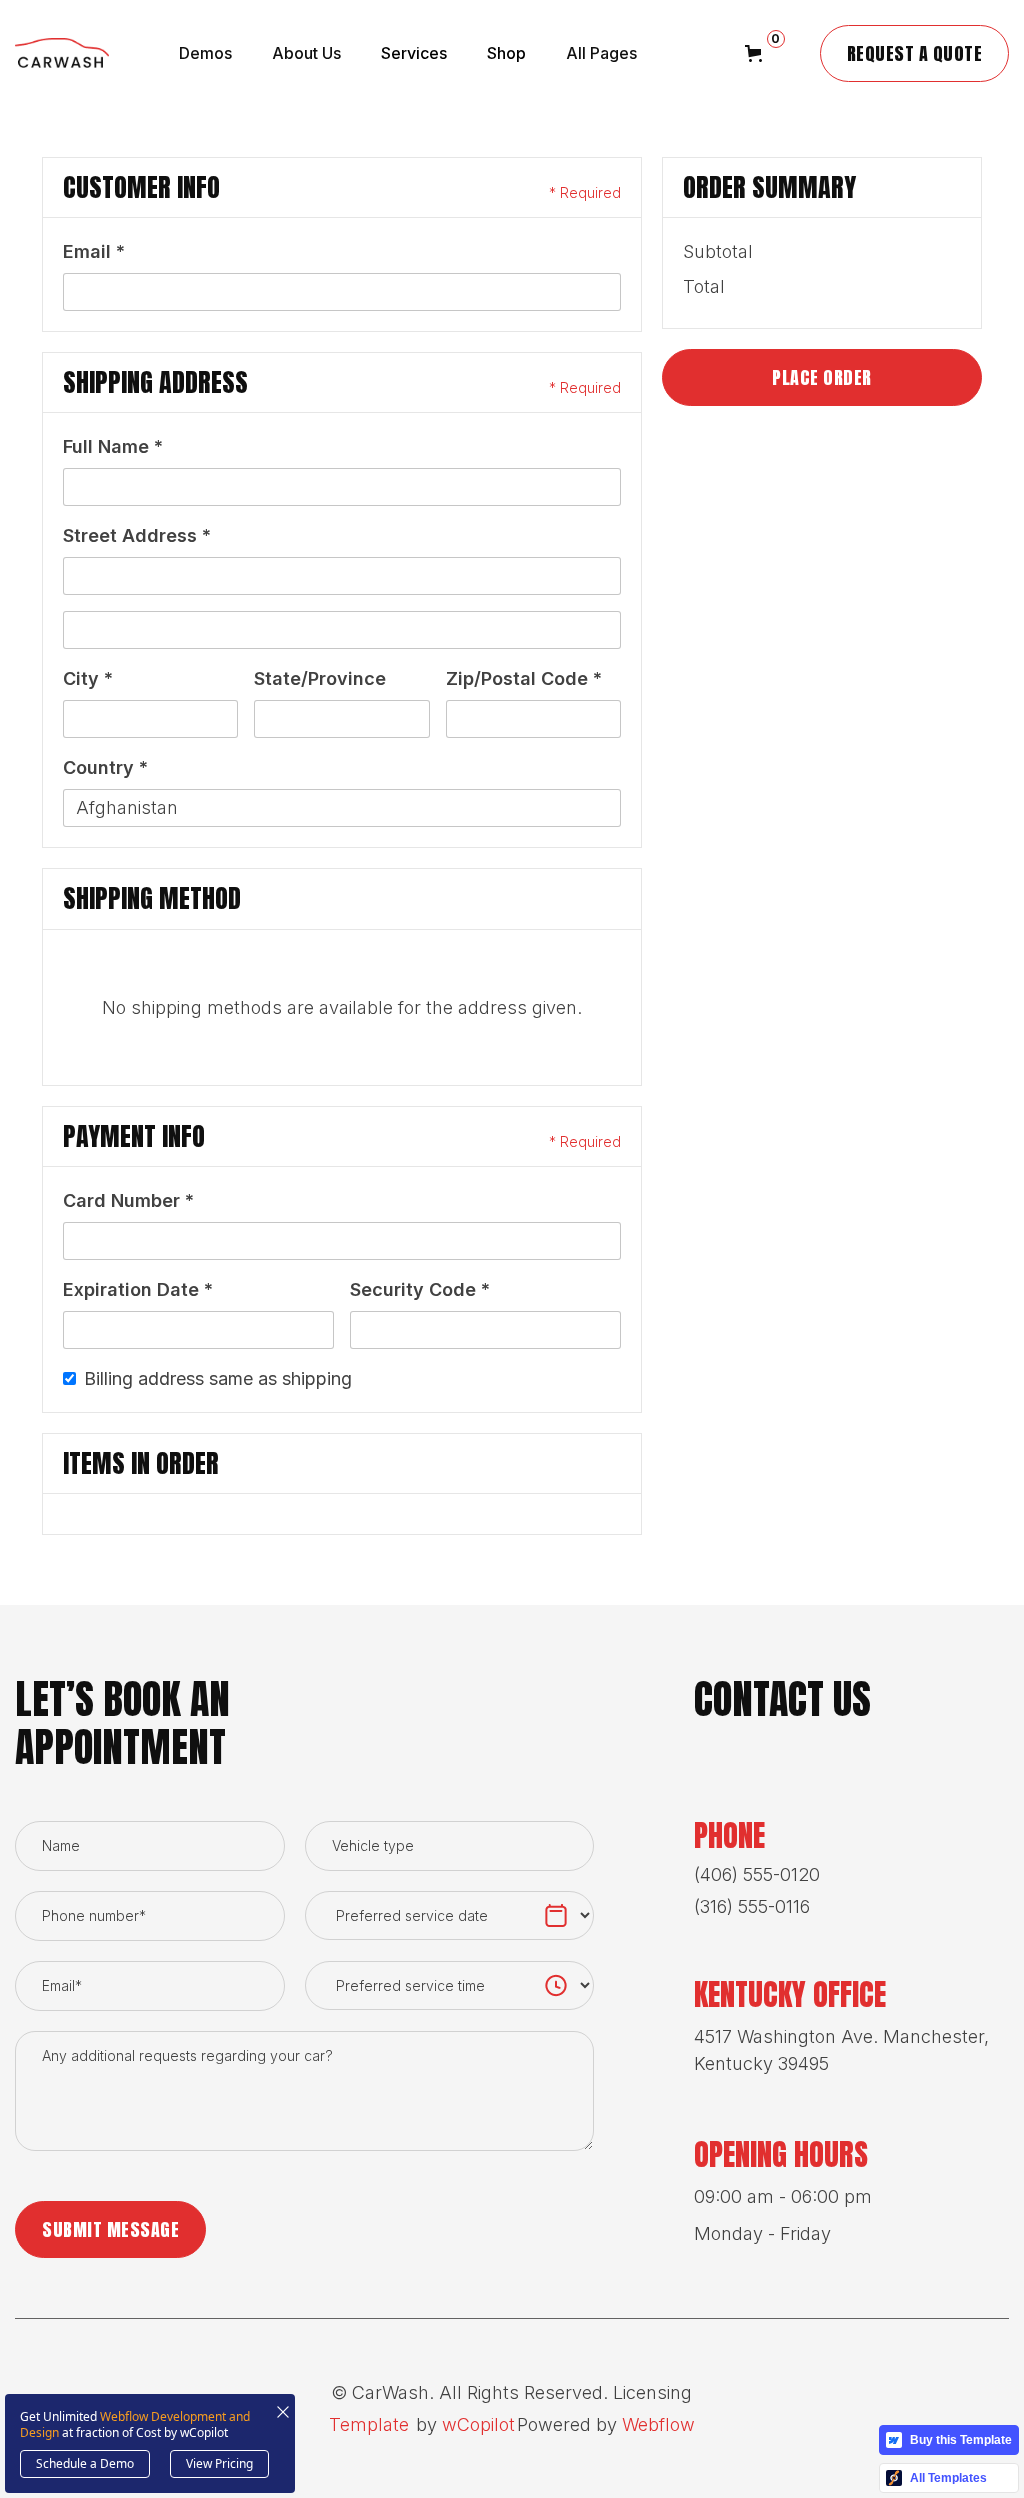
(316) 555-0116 (752, 1906)
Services (414, 53)
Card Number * (128, 1200)
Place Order (822, 377)
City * (88, 678)
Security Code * (420, 1289)
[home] (62, 53)
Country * (105, 767)
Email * (94, 251)
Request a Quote (915, 53)
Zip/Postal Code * (524, 678)
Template (369, 2424)
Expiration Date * (138, 1289)
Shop (506, 53)
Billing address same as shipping (218, 1378)
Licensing (652, 2392)
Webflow (658, 2424)
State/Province (320, 678)
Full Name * (113, 446)
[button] (180, 53)
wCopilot (478, 2424)
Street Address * (137, 535)
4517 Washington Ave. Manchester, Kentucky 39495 (841, 2050)
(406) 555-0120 (757, 1874)
